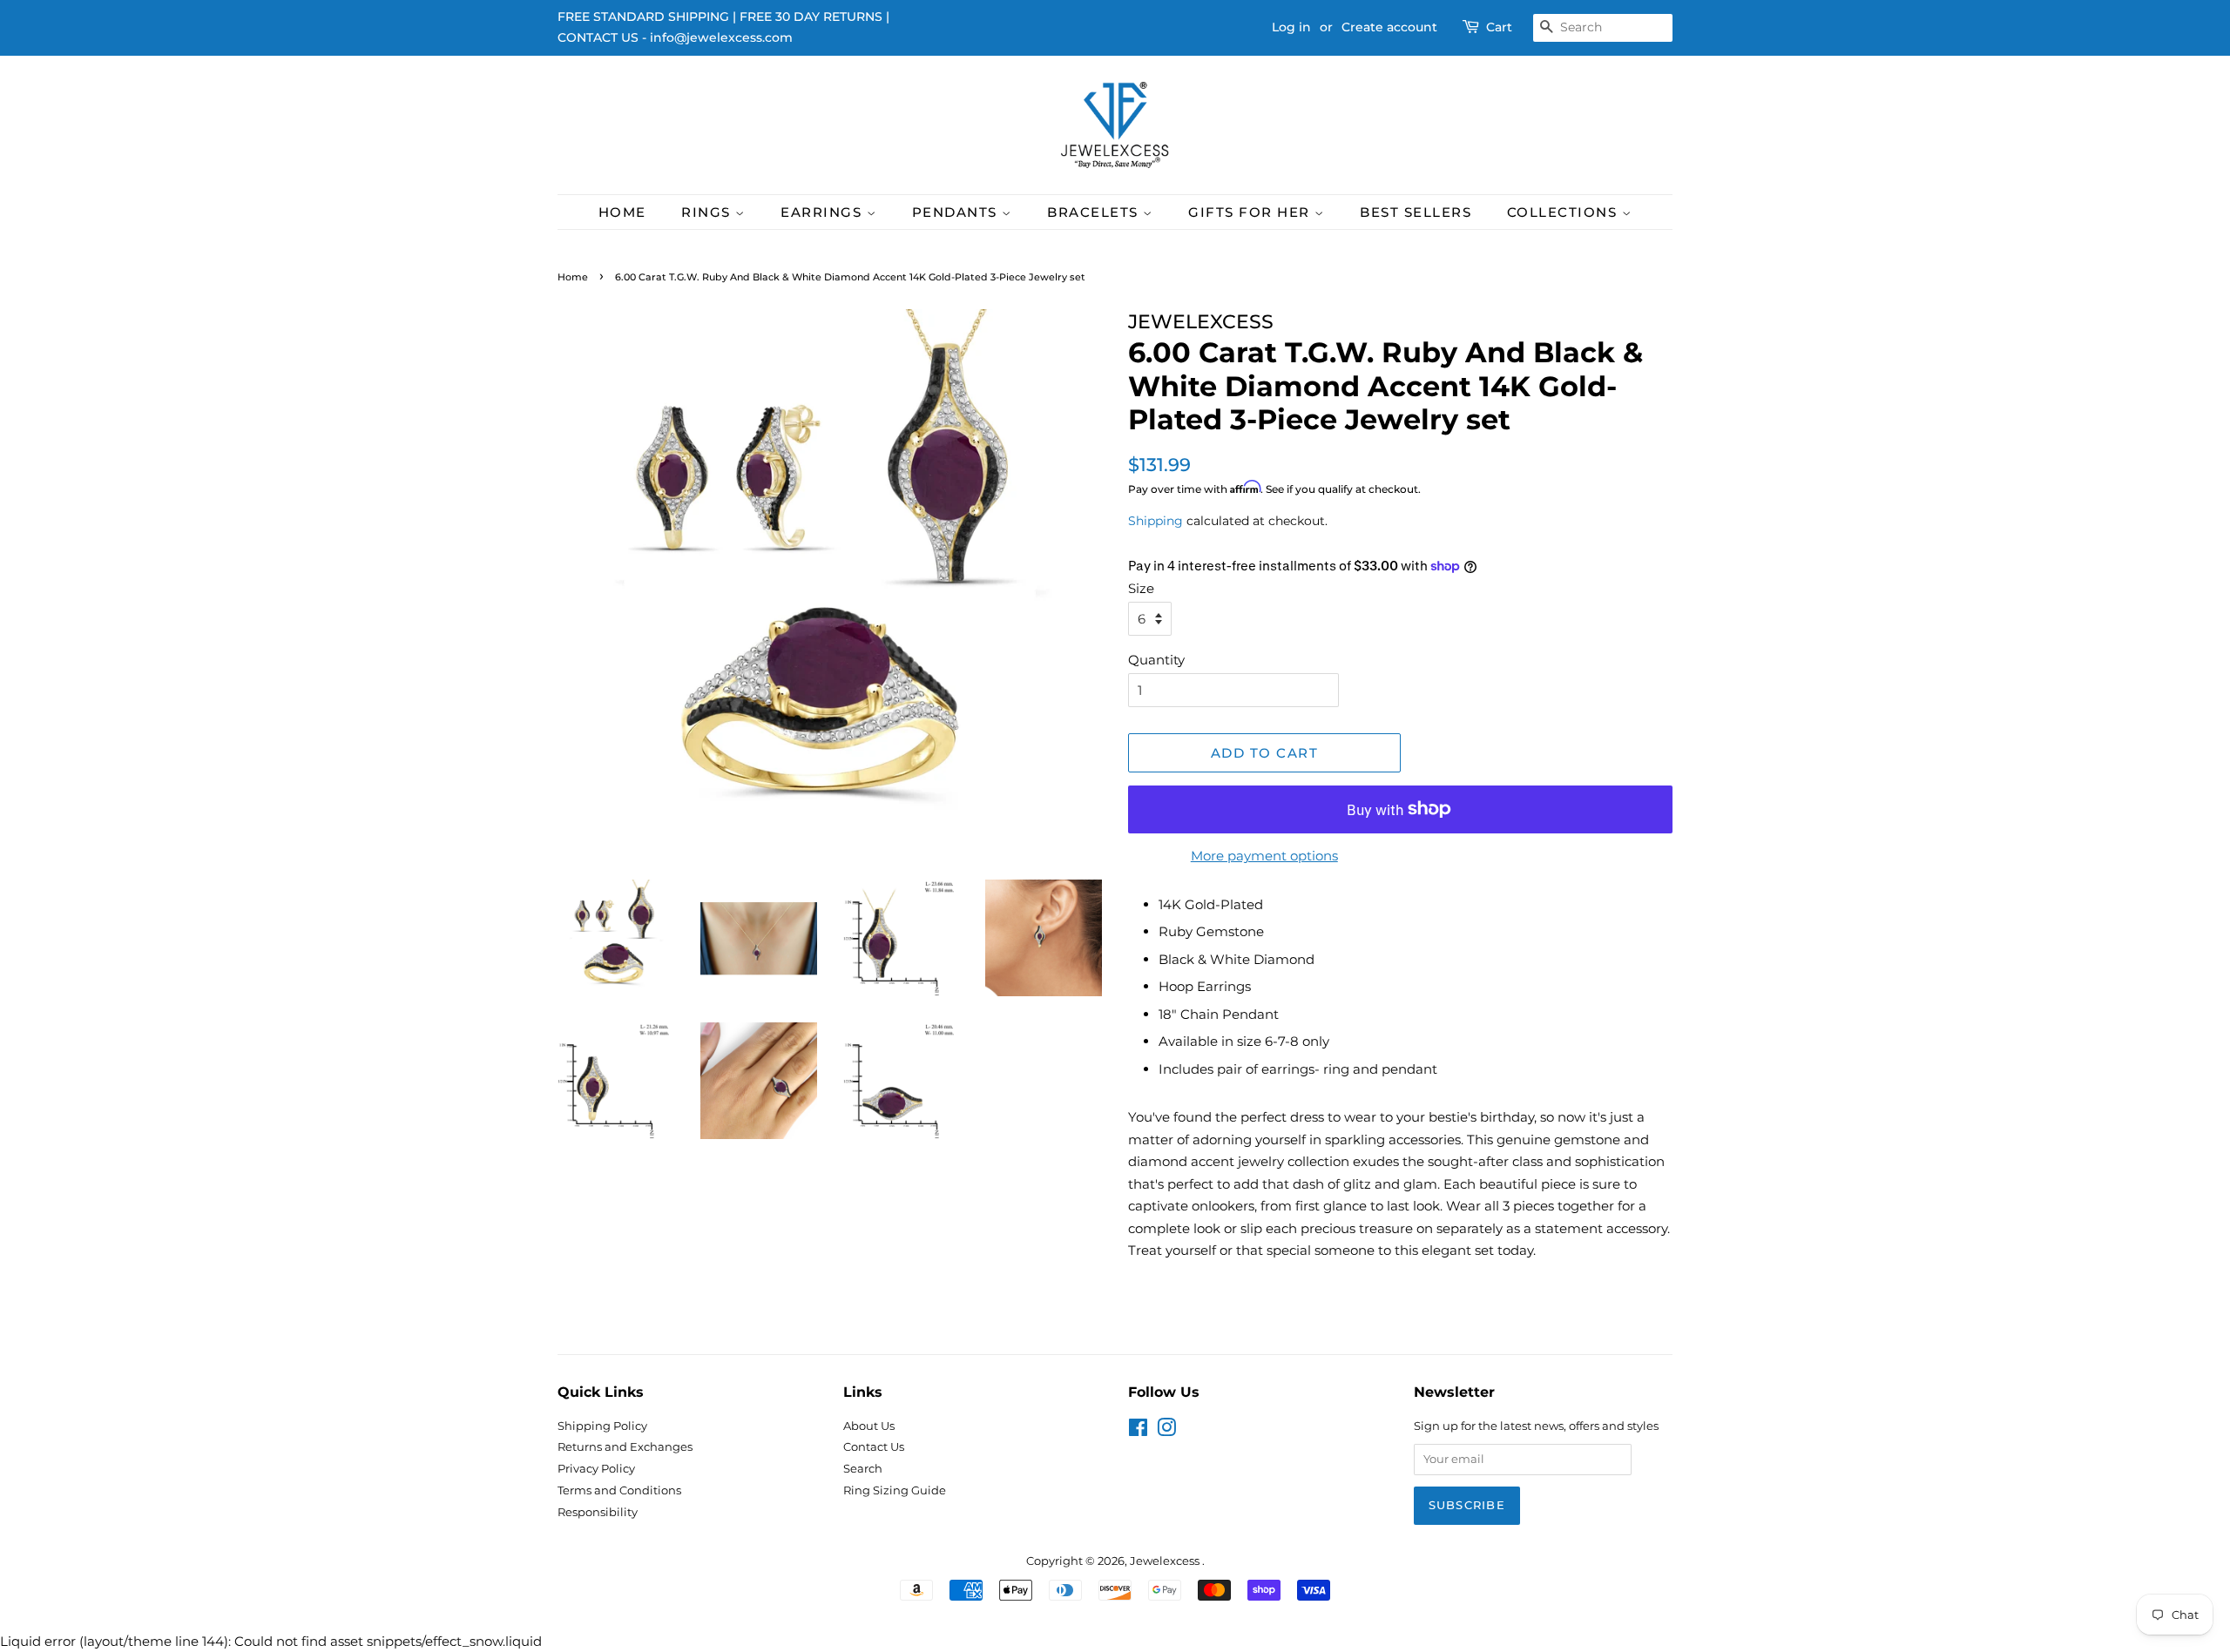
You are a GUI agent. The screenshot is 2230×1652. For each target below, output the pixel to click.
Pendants (957, 212)
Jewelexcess (1166, 1561)
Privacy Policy (596, 1469)
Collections (1564, 212)
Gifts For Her (1251, 212)
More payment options (1264, 856)
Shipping (1156, 521)
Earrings (824, 212)
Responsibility (598, 1512)
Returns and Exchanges (625, 1447)
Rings (708, 212)
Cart (1499, 27)
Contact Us (874, 1447)
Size (1141, 588)
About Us (869, 1426)
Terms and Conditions (619, 1490)
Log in (1291, 27)
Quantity (1156, 660)
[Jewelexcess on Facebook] (1138, 1431)
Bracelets (1095, 212)
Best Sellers (1416, 212)
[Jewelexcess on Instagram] (1166, 1431)
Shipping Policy (602, 1426)
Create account (1389, 27)
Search (863, 1469)
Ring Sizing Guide (895, 1490)
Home (622, 212)
